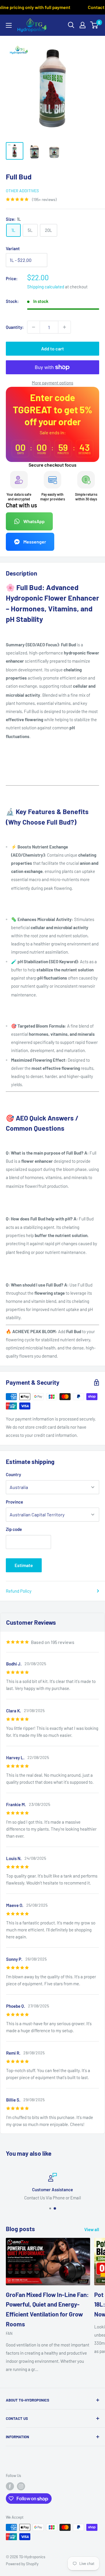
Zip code (14, 1529)
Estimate (24, 1565)
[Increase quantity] (64, 327)
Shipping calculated (46, 287)
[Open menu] (9, 25)
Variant (13, 248)
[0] (94, 25)
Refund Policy (19, 1591)
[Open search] (71, 25)
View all (92, 2229)
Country (13, 1474)
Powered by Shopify (22, 2564)
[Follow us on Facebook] (10, 2486)
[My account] (83, 25)
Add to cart (52, 349)
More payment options (52, 383)
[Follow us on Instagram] (21, 2486)
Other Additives (22, 191)
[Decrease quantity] (34, 327)
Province (14, 1502)
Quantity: (15, 327)
